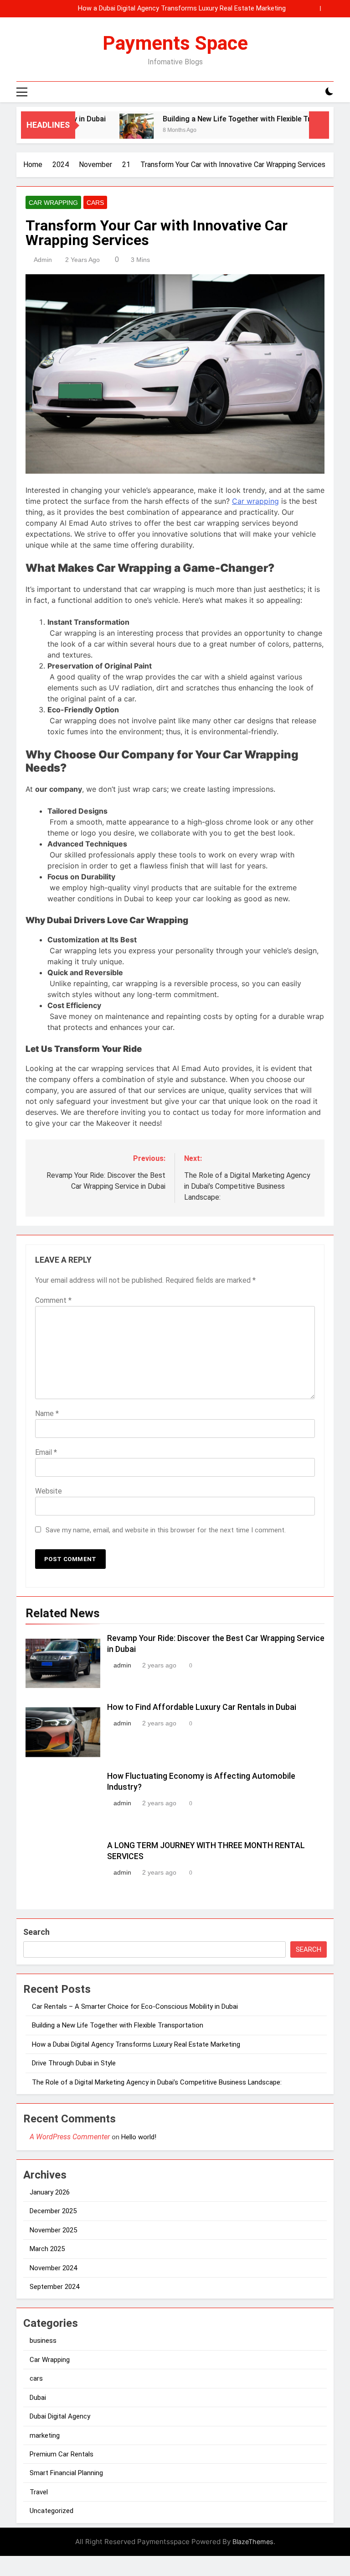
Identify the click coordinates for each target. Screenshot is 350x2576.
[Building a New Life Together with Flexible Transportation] (113, 131)
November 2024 (53, 2268)
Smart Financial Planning (66, 2473)
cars (95, 203)
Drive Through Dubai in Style (74, 2063)
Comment (53, 1300)
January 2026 (50, 2192)
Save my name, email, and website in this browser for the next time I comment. (166, 1530)
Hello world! (139, 2137)
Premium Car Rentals (62, 2454)
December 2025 (53, 2211)
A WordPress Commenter (70, 2137)
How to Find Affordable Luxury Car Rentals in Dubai (202, 1707)
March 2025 (47, 2249)
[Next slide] (327, 8)
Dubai (38, 2398)
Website (49, 1491)
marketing (45, 2435)
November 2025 (53, 2230)
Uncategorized (51, 2511)
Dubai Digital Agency (60, 2416)
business (43, 2341)
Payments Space (175, 43)
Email (46, 1452)
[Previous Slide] (313, 8)
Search (36, 1932)
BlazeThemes (253, 2542)
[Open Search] (314, 92)
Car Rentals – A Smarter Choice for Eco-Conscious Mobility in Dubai (135, 2006)
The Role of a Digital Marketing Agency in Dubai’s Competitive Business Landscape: (158, 2082)
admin (43, 260)
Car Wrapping (53, 203)
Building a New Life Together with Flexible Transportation (235, 119)
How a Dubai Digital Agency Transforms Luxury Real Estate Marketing (182, 9)
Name (47, 1413)
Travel (39, 2492)
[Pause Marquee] (319, 125)
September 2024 (54, 2287)
